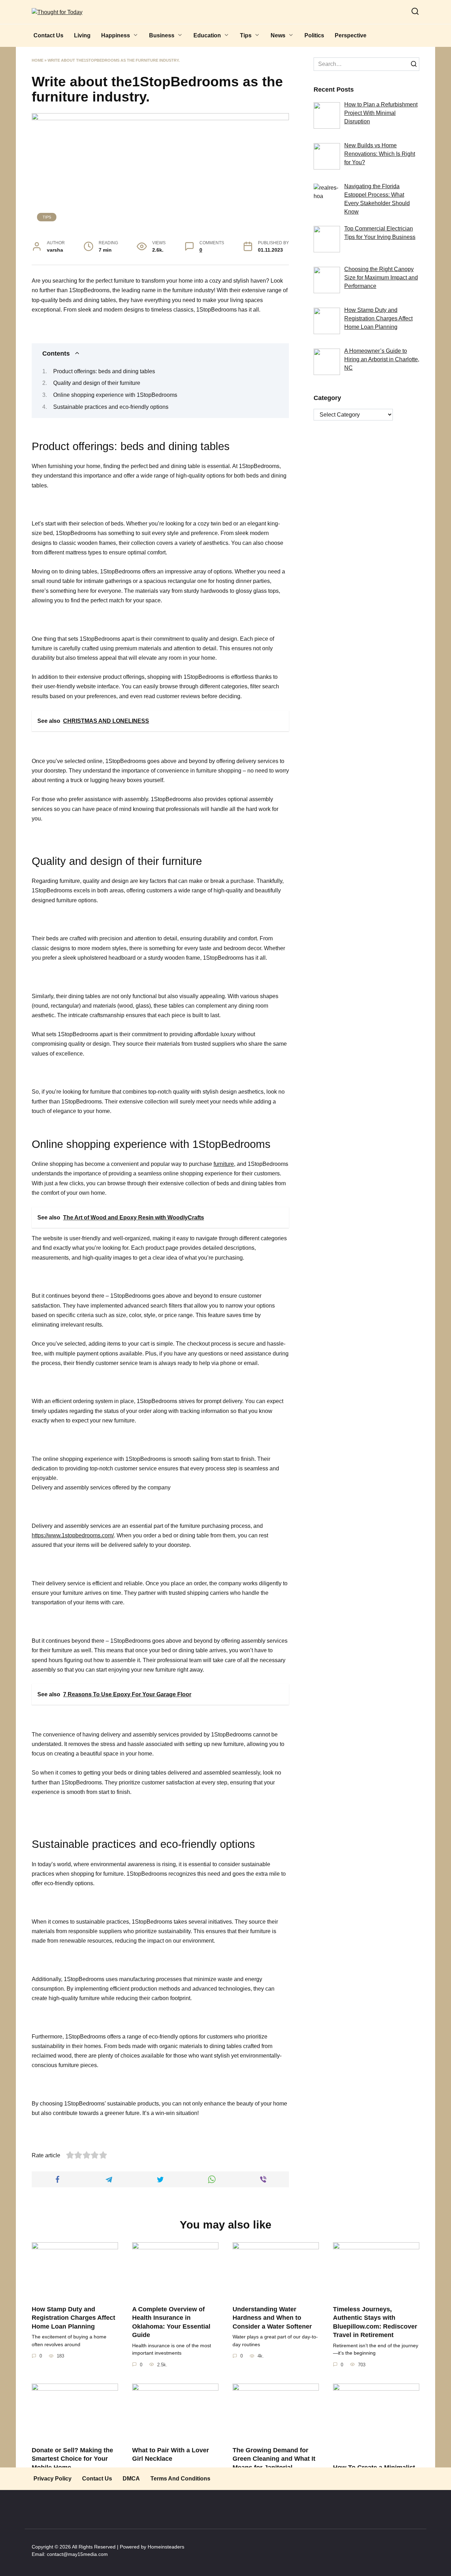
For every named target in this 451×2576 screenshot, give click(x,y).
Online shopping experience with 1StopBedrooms (115, 395)
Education (207, 35)
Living (82, 35)
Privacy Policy (52, 2479)
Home (38, 60)
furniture (224, 1164)
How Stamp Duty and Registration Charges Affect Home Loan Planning (73, 2317)
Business (162, 35)
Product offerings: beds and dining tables (104, 371)
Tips (246, 35)
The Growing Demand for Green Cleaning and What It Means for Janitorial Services (274, 2463)
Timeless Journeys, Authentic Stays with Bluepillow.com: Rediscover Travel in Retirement (375, 2322)
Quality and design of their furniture (97, 383)
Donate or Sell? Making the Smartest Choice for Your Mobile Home (72, 2458)
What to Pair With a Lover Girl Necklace (171, 2454)
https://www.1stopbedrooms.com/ (73, 1535)
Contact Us (48, 35)
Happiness (116, 35)
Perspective (351, 35)
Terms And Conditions (180, 2479)
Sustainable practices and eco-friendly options (111, 407)
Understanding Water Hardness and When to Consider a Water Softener (272, 2317)
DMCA (131, 2479)
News (278, 35)
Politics (314, 35)
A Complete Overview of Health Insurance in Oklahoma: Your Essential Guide (171, 2322)
